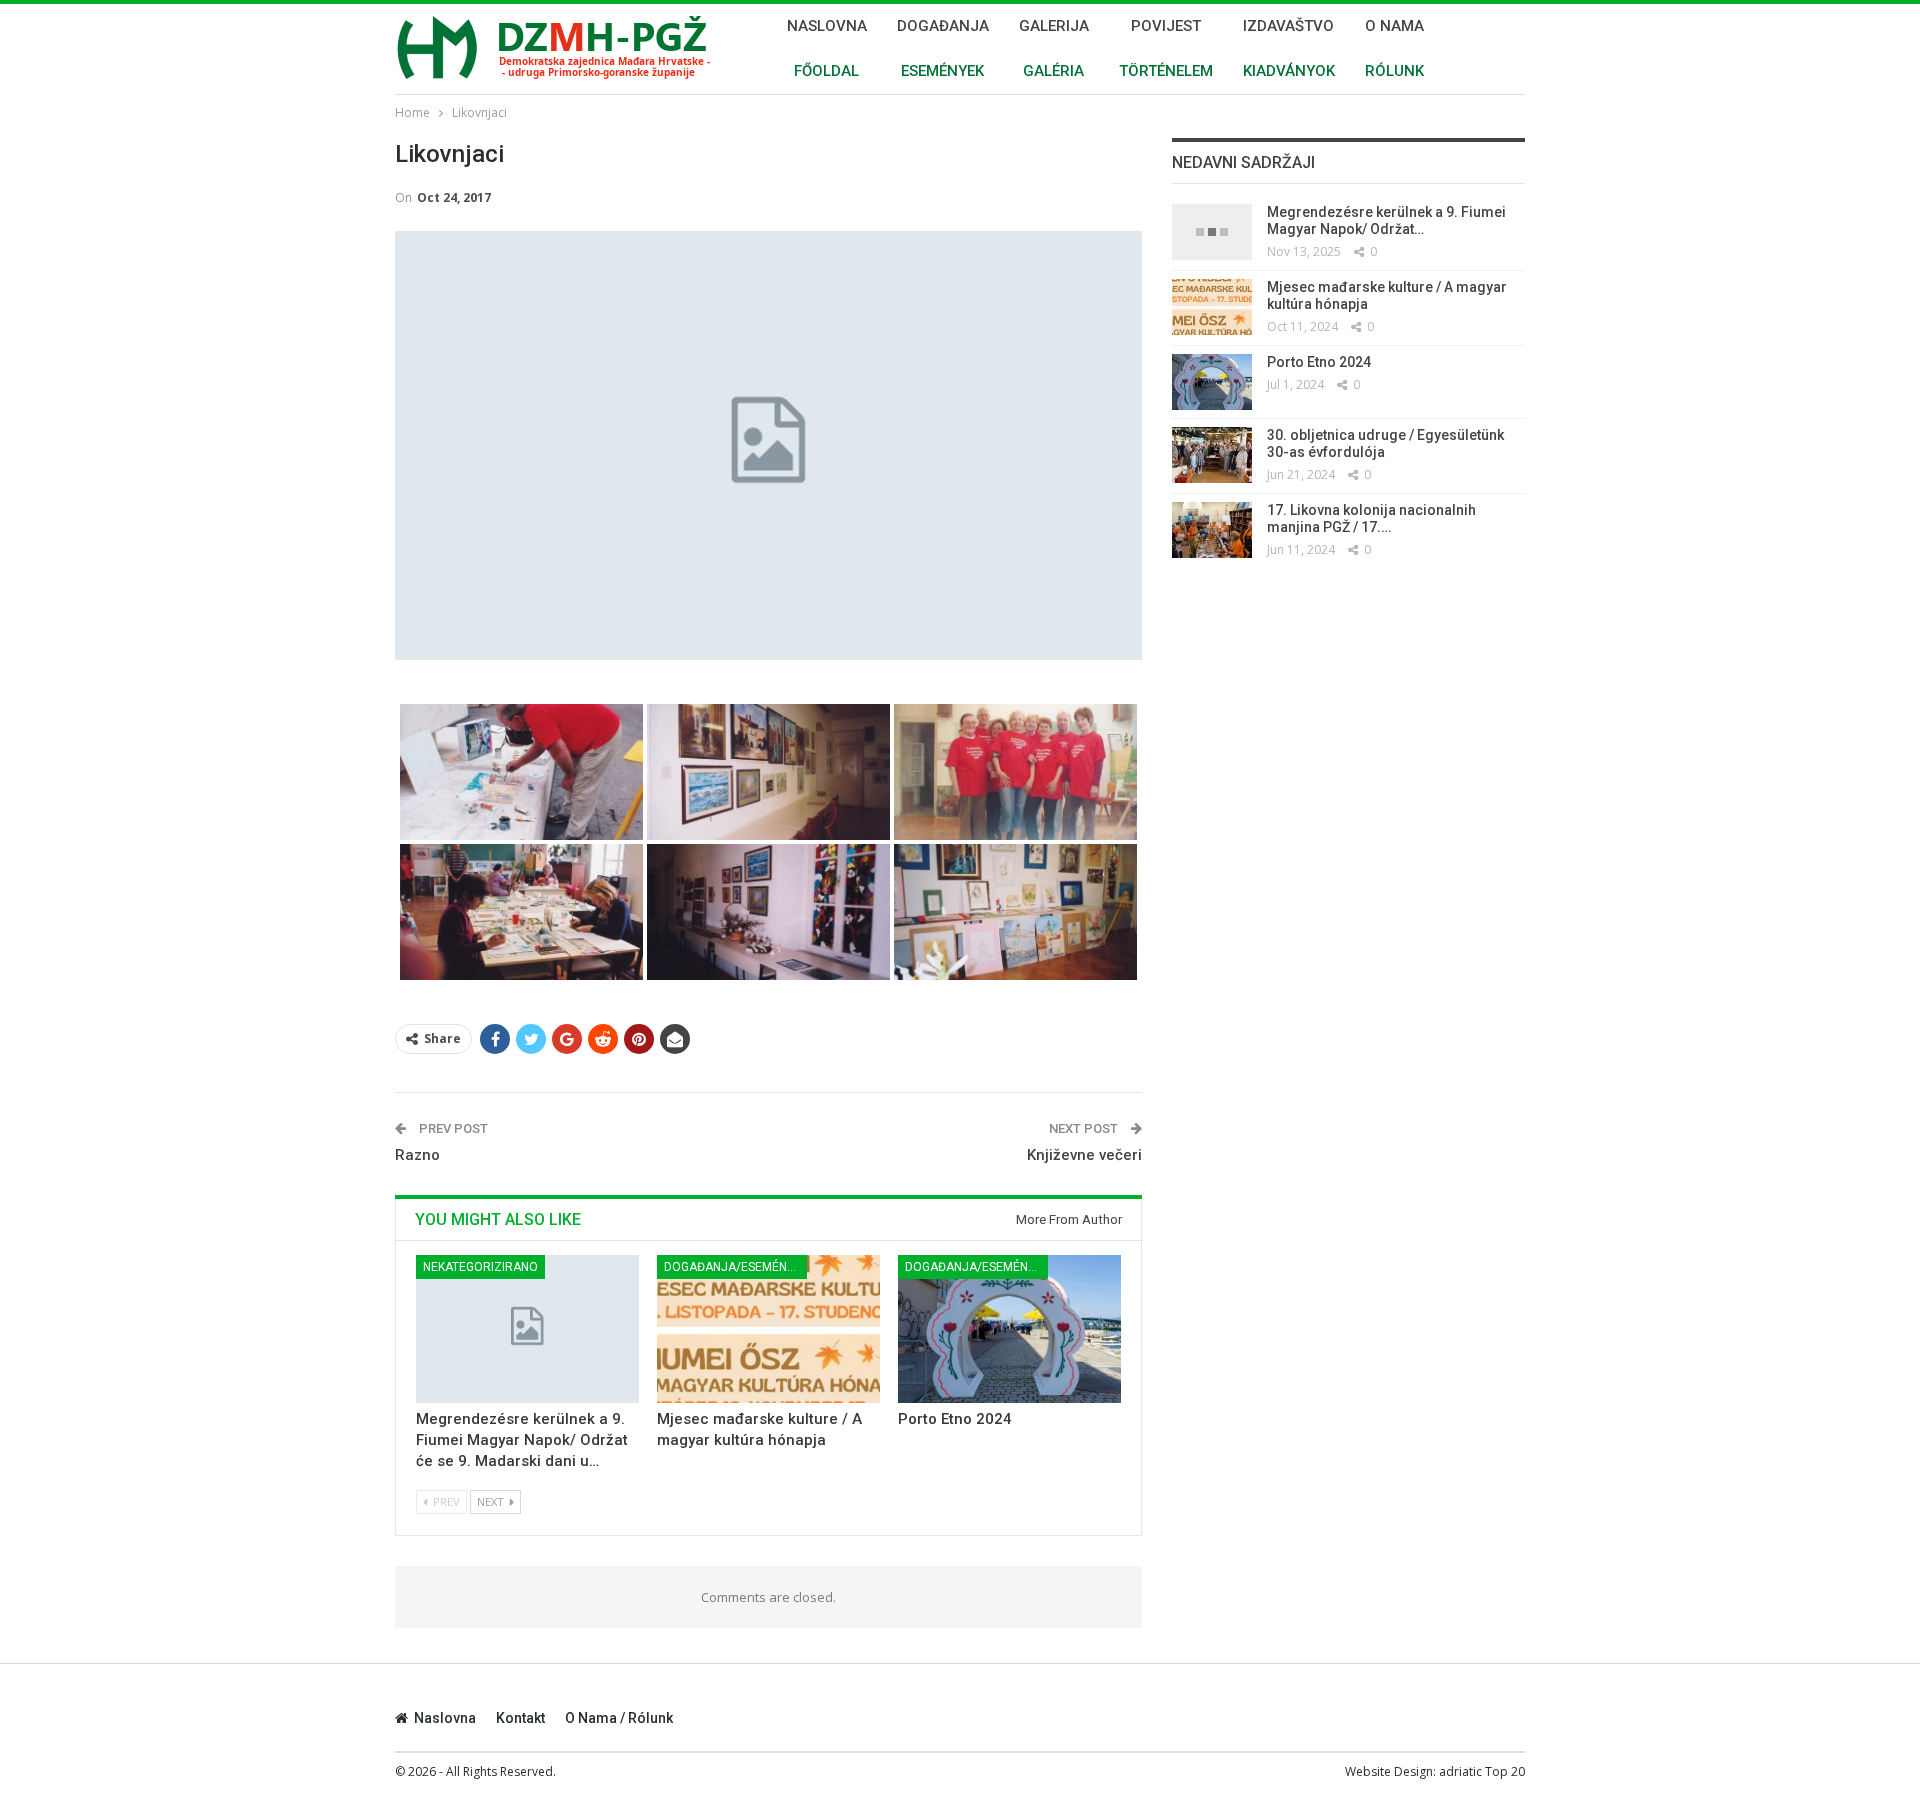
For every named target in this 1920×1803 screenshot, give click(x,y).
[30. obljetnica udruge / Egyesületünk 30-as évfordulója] (1212, 455)
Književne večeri (1084, 1155)
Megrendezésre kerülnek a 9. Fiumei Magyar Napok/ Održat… (1386, 220)
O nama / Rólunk (619, 1718)
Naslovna (445, 1718)
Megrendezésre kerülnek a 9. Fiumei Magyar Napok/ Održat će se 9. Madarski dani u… (522, 1441)
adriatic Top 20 (1482, 1771)
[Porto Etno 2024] (1009, 1328)
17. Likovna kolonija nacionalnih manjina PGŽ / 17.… (1371, 518)
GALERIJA (1054, 48)
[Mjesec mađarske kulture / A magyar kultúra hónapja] (768, 1328)
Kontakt (520, 1718)
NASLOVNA (827, 48)
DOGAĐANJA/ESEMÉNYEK (735, 1267)
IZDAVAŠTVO (1289, 48)
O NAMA (1394, 48)
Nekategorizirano (480, 1267)
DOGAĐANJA (943, 48)
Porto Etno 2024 (955, 1420)
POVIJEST (1166, 48)
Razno (417, 1155)
